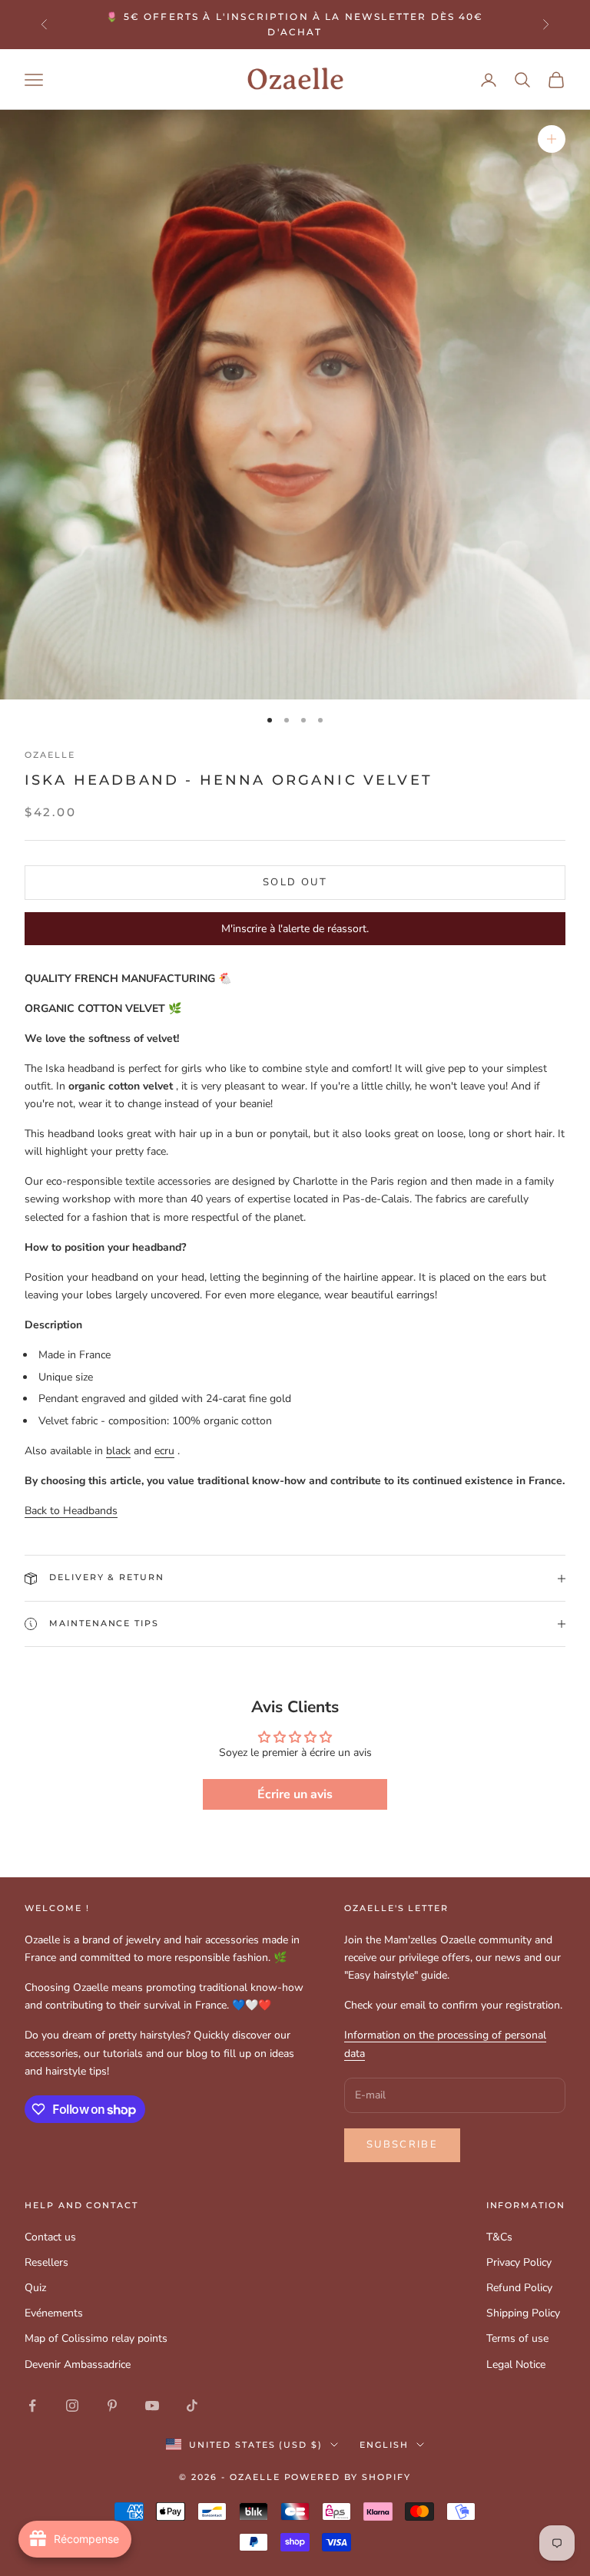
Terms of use (517, 2338)
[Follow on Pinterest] (112, 2406)
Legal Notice (516, 2364)
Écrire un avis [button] (295, 1794)
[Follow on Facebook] (32, 2406)
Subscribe (402, 2144)
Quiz (35, 2288)
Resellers (46, 2262)
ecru (164, 1451)
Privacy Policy (519, 2262)
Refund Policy (519, 2288)
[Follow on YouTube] (152, 2406)
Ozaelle (50, 755)
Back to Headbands (71, 1511)
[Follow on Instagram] (72, 2406)
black (118, 1451)
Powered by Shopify (348, 2477)
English (384, 2445)
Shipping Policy (523, 2313)
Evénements (54, 2313)
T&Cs (499, 2237)
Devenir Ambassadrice (78, 2364)
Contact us (50, 2237)
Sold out (295, 882)
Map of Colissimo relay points (96, 2338)
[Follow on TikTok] (192, 2406)
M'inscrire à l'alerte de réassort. (295, 929)
